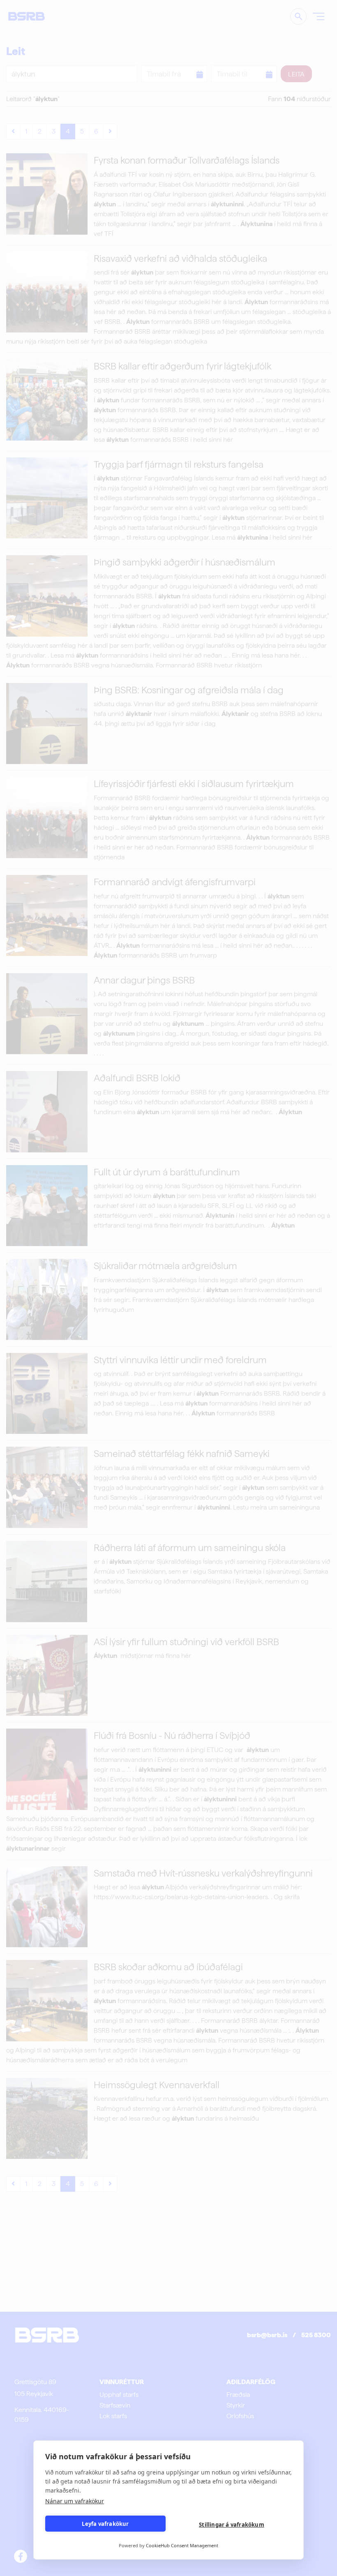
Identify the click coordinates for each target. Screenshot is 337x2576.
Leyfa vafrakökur (105, 2524)
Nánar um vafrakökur (75, 2501)
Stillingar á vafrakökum (232, 2525)
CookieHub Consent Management (182, 2545)
